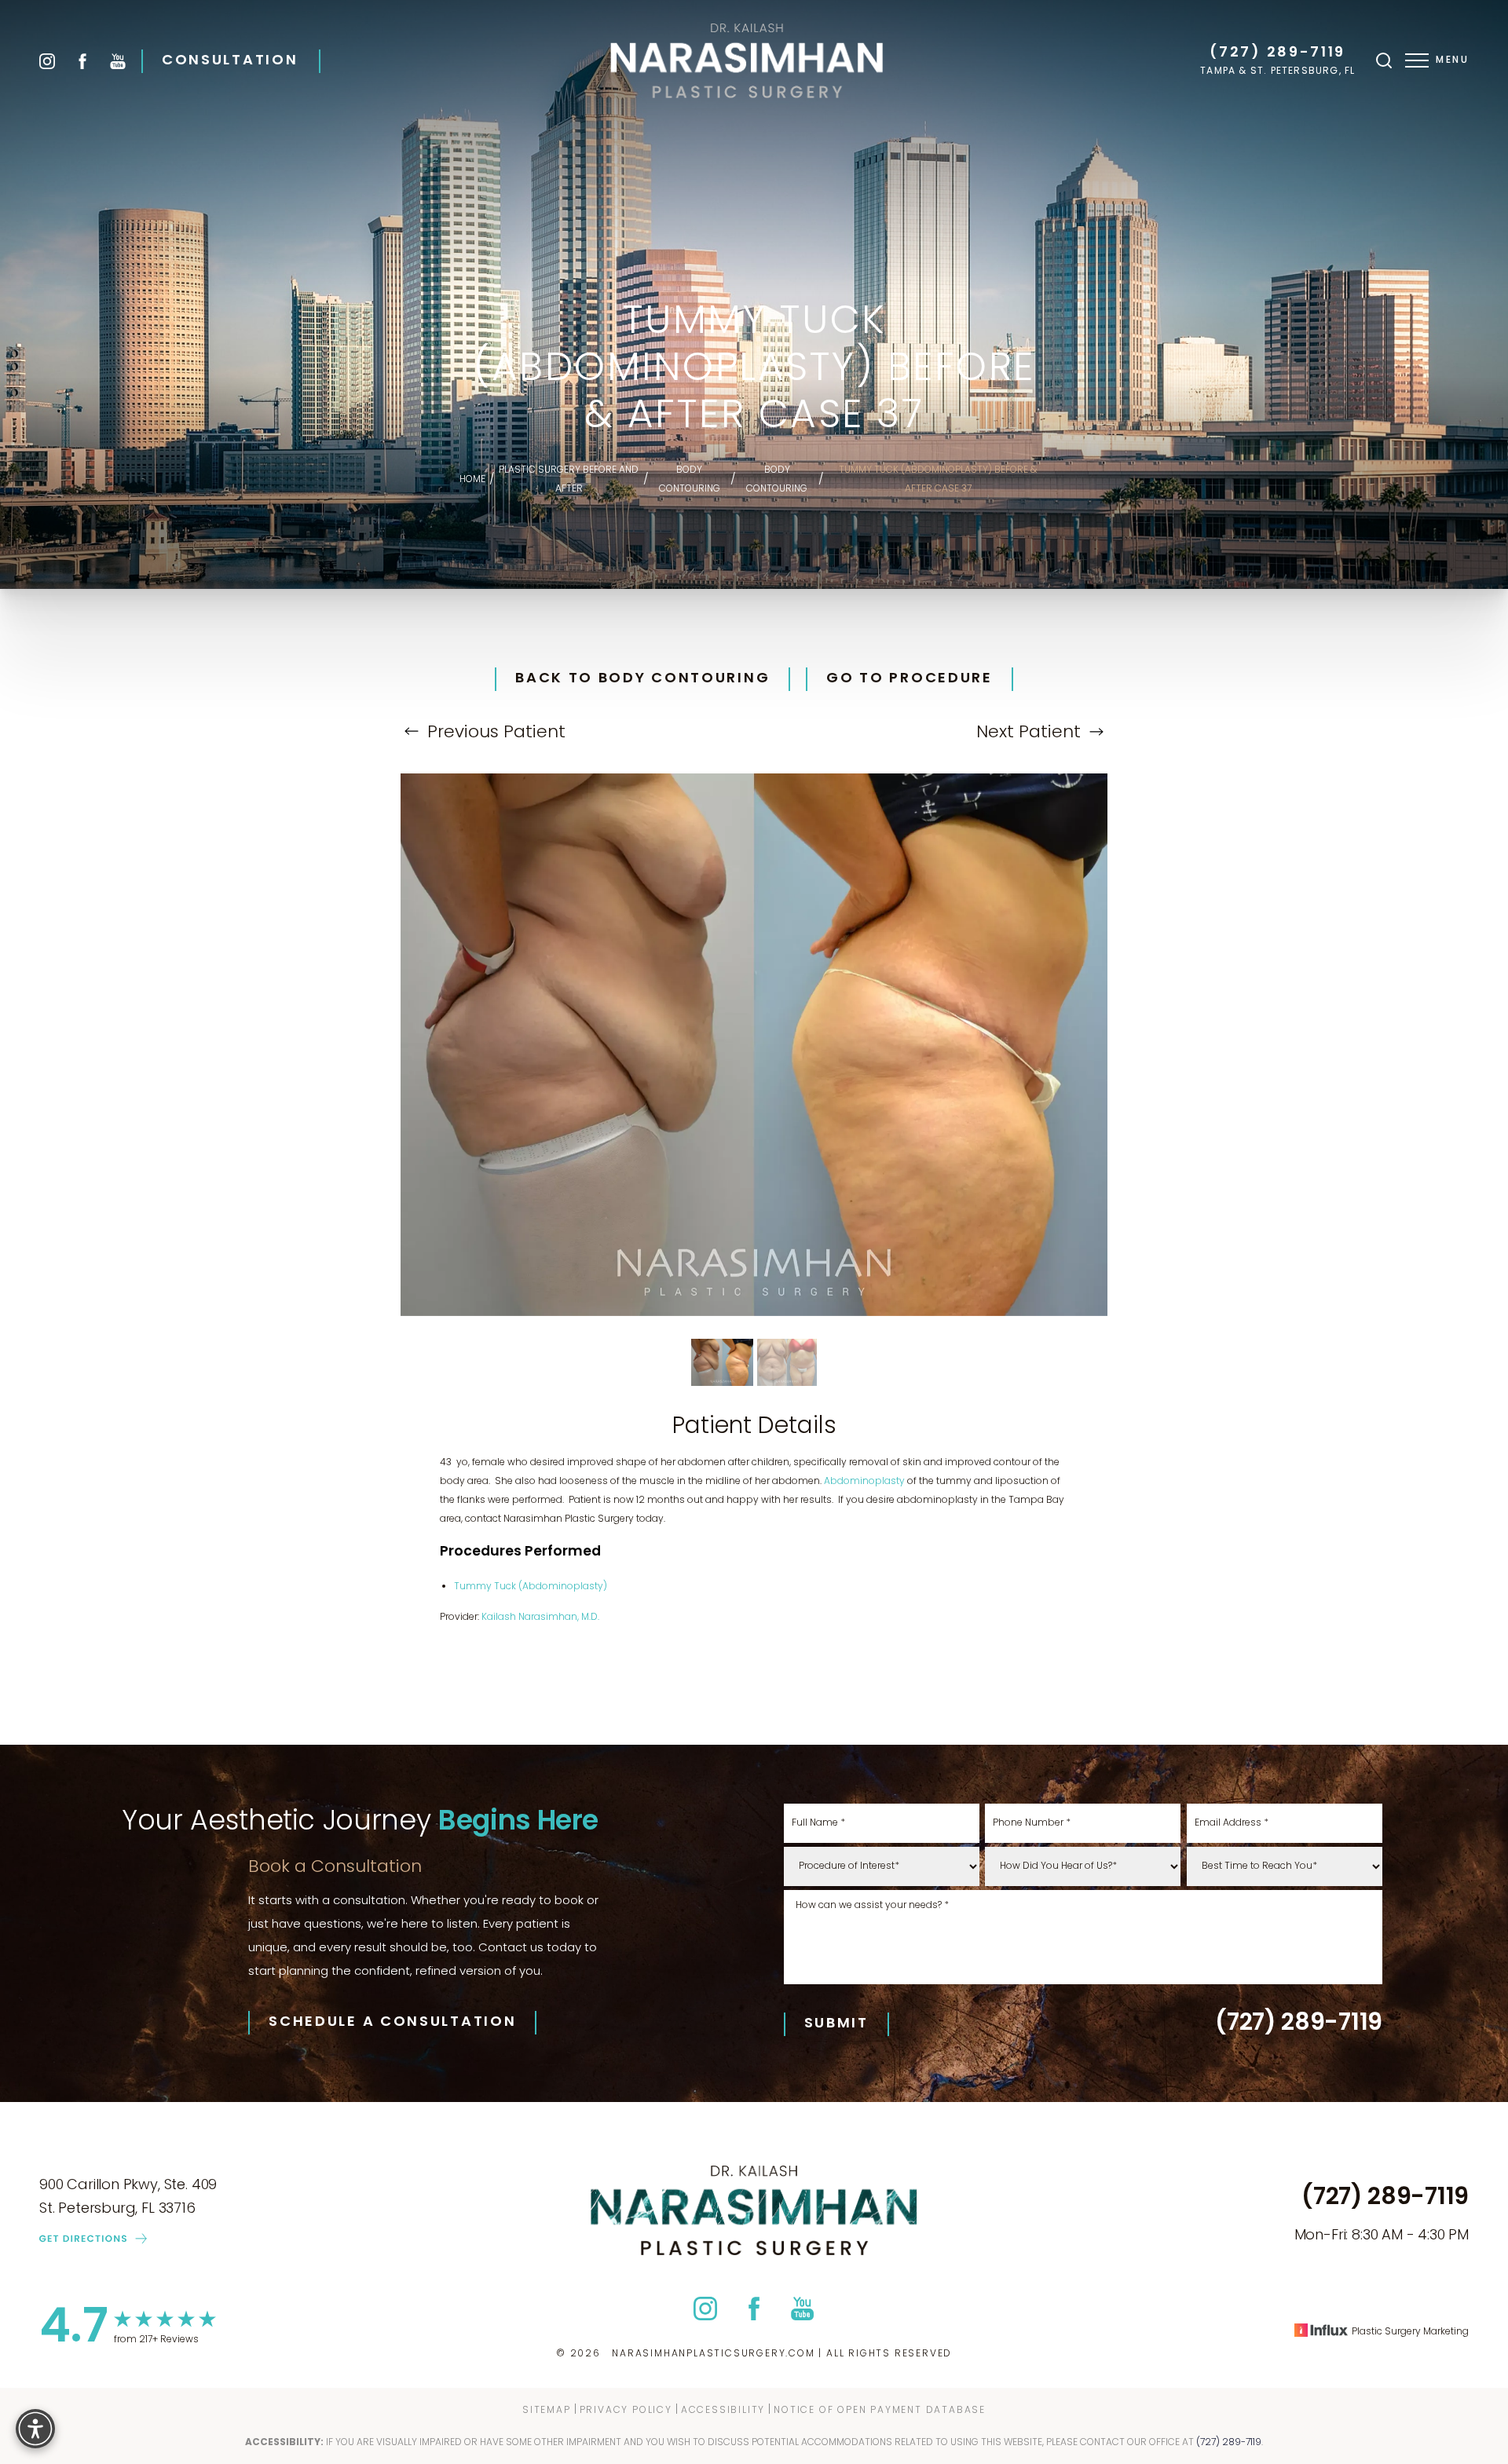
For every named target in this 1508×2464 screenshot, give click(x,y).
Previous (494, 733)
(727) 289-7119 (1277, 53)
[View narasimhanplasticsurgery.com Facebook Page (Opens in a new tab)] (82, 61)
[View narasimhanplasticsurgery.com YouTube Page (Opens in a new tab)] (118, 61)
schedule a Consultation (392, 2023)
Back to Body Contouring (642, 679)
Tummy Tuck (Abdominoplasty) (531, 1587)
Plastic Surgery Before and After (569, 480)
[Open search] (1384, 60)
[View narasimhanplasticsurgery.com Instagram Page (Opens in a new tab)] (47, 61)
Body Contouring (690, 480)
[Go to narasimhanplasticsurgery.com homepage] (747, 61)
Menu (1452, 60)
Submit (836, 2024)
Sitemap (547, 2410)
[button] (1417, 60)
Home (472, 480)
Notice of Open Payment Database (880, 2410)
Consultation (230, 61)
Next (1029, 733)
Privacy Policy (626, 2410)
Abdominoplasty (864, 1482)
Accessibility (723, 2410)
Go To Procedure (910, 679)
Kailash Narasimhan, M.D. (540, 1618)
